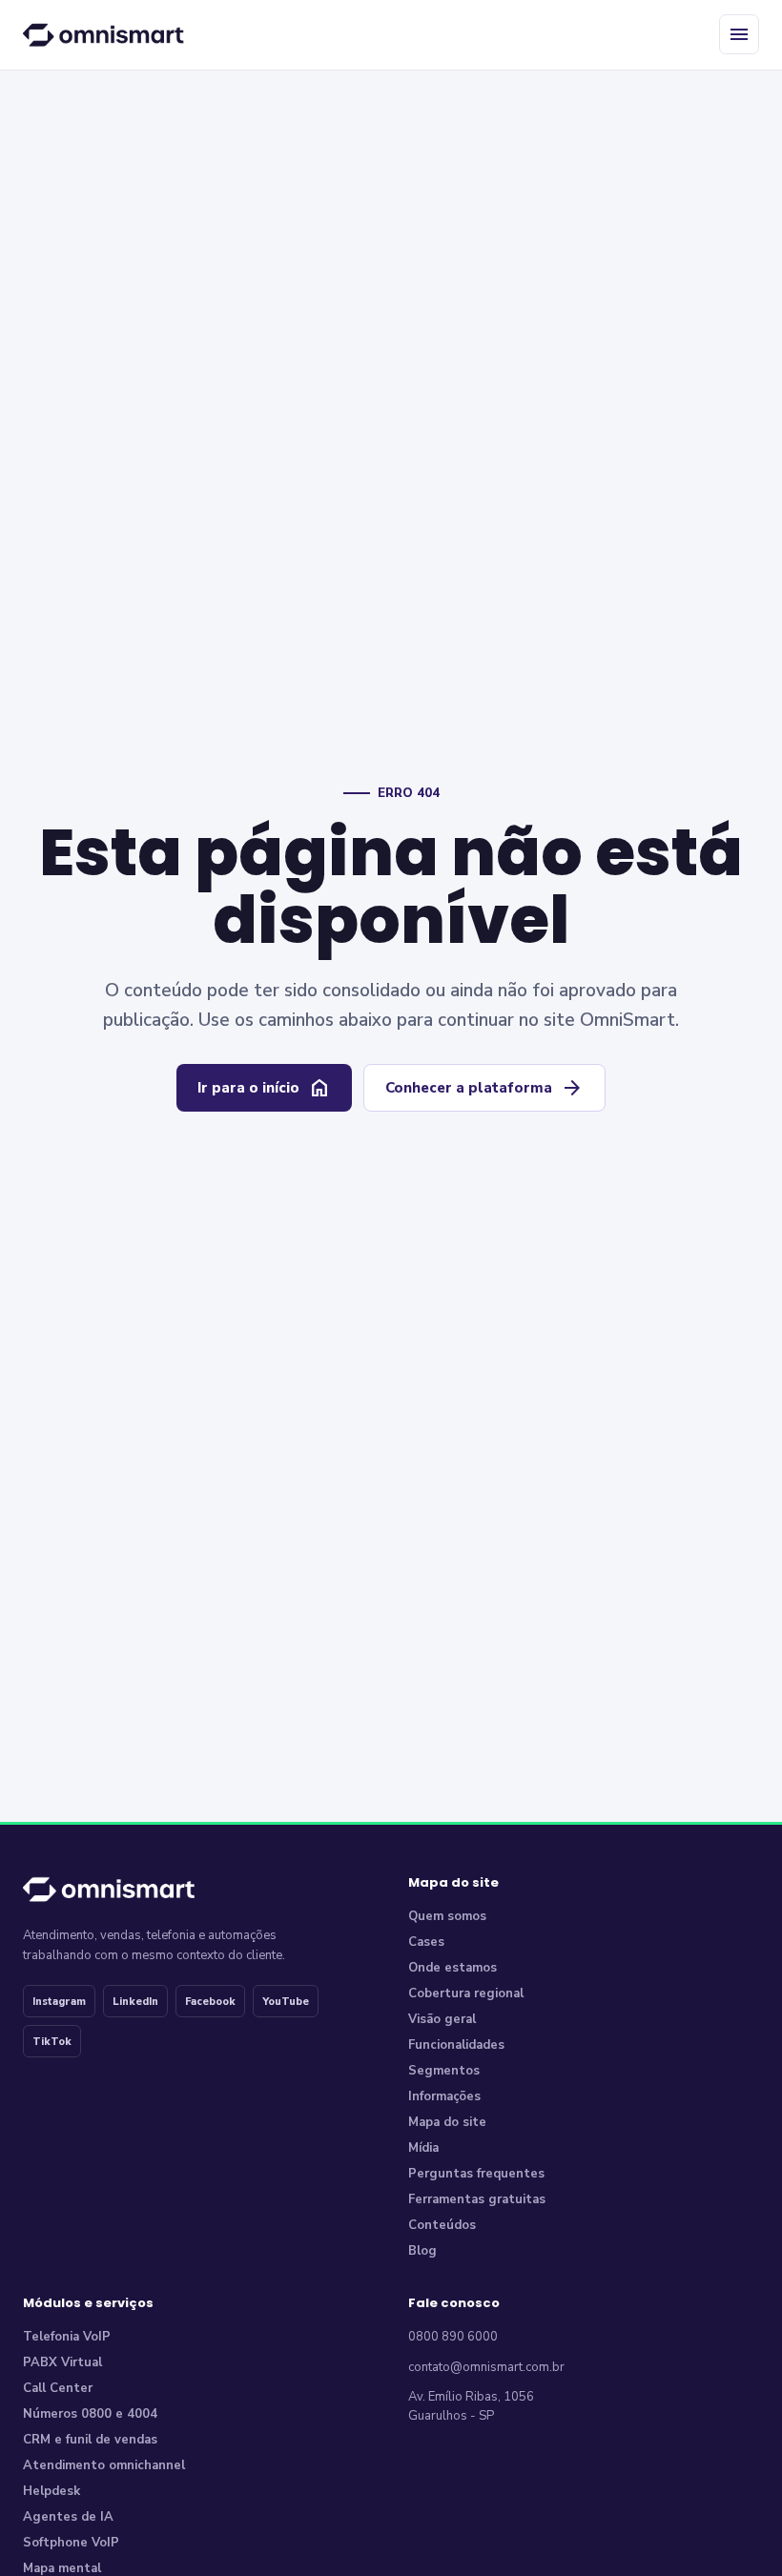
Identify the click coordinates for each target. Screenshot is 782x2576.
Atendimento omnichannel (104, 2465)
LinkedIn (135, 2002)
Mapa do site (447, 2122)
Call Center (58, 2388)
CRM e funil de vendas (90, 2440)
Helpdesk (51, 2491)
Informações (444, 2096)
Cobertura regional (466, 1993)
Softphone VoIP (71, 2543)
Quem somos (447, 1916)
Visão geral (442, 2019)
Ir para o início (264, 1088)
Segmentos (444, 2071)
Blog (422, 2251)
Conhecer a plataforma (484, 1088)
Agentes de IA (68, 2517)
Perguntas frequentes (476, 2174)
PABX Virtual (62, 2362)
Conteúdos (442, 2225)
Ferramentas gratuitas (477, 2199)
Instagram (59, 2002)
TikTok (52, 2042)
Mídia (423, 2148)
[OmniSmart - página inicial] (107, 34)
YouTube (286, 2002)
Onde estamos (453, 1968)
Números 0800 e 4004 (90, 2414)
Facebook (210, 2002)
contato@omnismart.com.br (486, 2367)
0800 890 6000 (453, 2337)
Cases (426, 1942)
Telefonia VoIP (67, 2337)
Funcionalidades (456, 2045)
